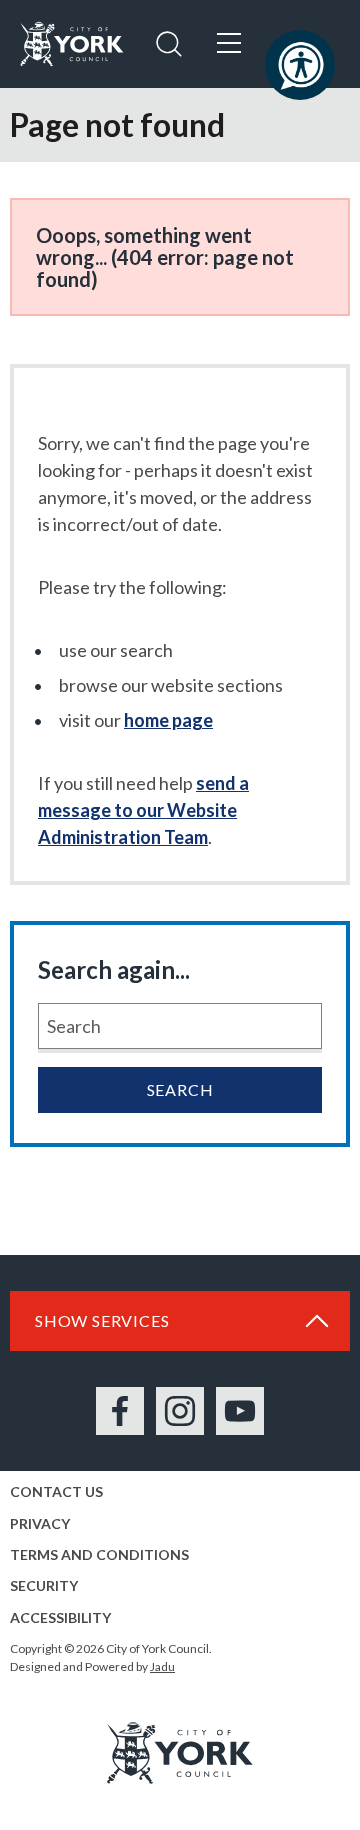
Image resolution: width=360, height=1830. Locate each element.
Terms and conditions (99, 1554)
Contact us (56, 1491)
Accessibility (60, 1617)
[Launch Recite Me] (300, 65)
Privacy (40, 1523)
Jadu (162, 1666)
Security (44, 1585)
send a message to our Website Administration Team (143, 810)
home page (168, 720)
